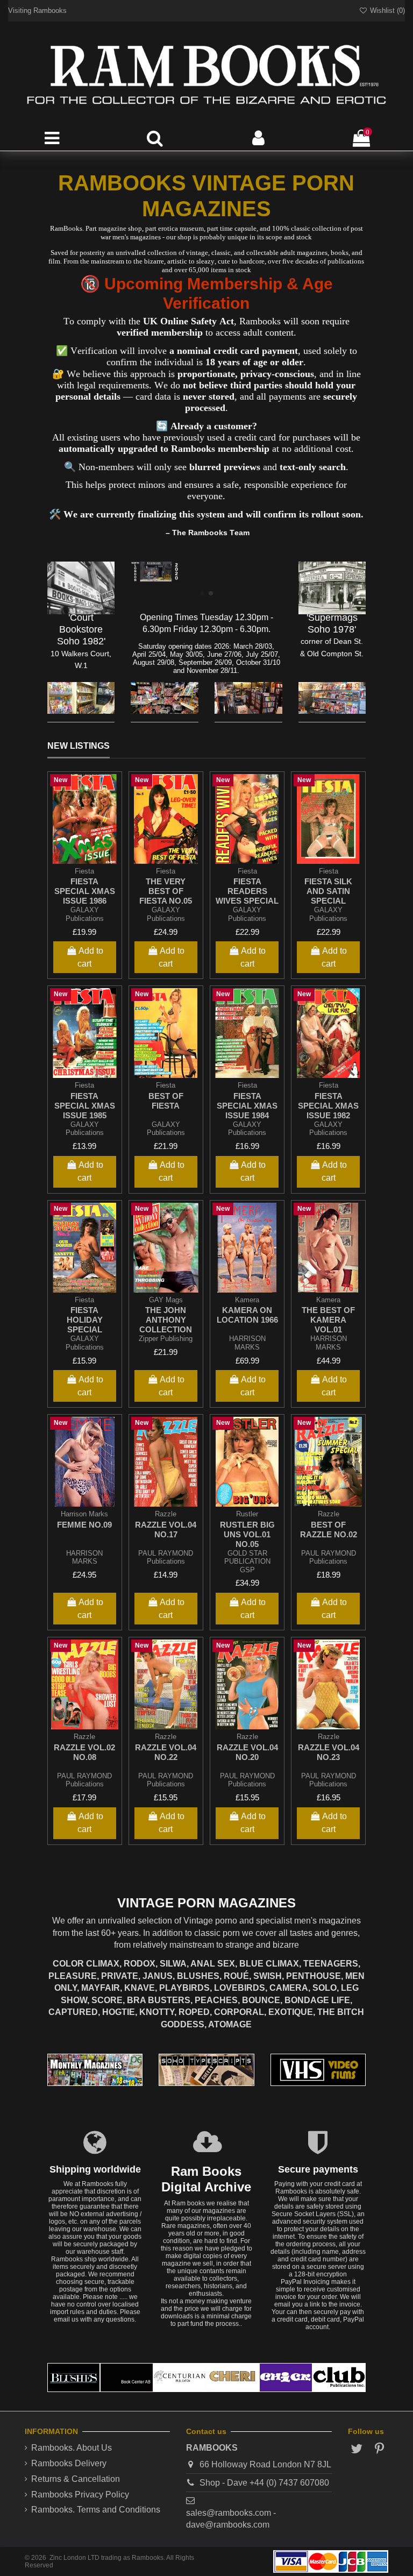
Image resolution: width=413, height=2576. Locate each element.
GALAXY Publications (85, 914)
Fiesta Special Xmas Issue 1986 (85, 891)
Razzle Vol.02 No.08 (84, 1752)
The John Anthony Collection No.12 (166, 1325)
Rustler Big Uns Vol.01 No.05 (247, 1534)
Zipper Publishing (166, 1339)
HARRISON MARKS (247, 1343)
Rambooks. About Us (72, 2448)
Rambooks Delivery (69, 2463)
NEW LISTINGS (79, 746)
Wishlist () (386, 10)
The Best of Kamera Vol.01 (328, 1320)
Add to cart (90, 957)
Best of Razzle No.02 (329, 1530)
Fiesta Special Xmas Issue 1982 (328, 1106)
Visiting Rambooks (37, 10)
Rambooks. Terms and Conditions (96, 2510)
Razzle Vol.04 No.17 (166, 1530)
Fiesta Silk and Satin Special (328, 891)
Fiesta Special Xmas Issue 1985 (85, 1106)
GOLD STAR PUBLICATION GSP (247, 1562)
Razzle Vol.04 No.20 (247, 1752)
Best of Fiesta (166, 1101)
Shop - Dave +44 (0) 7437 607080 (264, 2483)
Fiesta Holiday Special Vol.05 (85, 1325)
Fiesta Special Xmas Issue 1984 (247, 1106)
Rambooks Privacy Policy (80, 2495)
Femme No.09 (84, 1525)
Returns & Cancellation (76, 2479)
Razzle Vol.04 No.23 (329, 1752)
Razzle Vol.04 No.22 (166, 1752)
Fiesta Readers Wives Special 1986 (247, 896)
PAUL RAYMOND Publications (166, 1557)
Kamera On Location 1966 (247, 1315)
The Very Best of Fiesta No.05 (166, 891)
